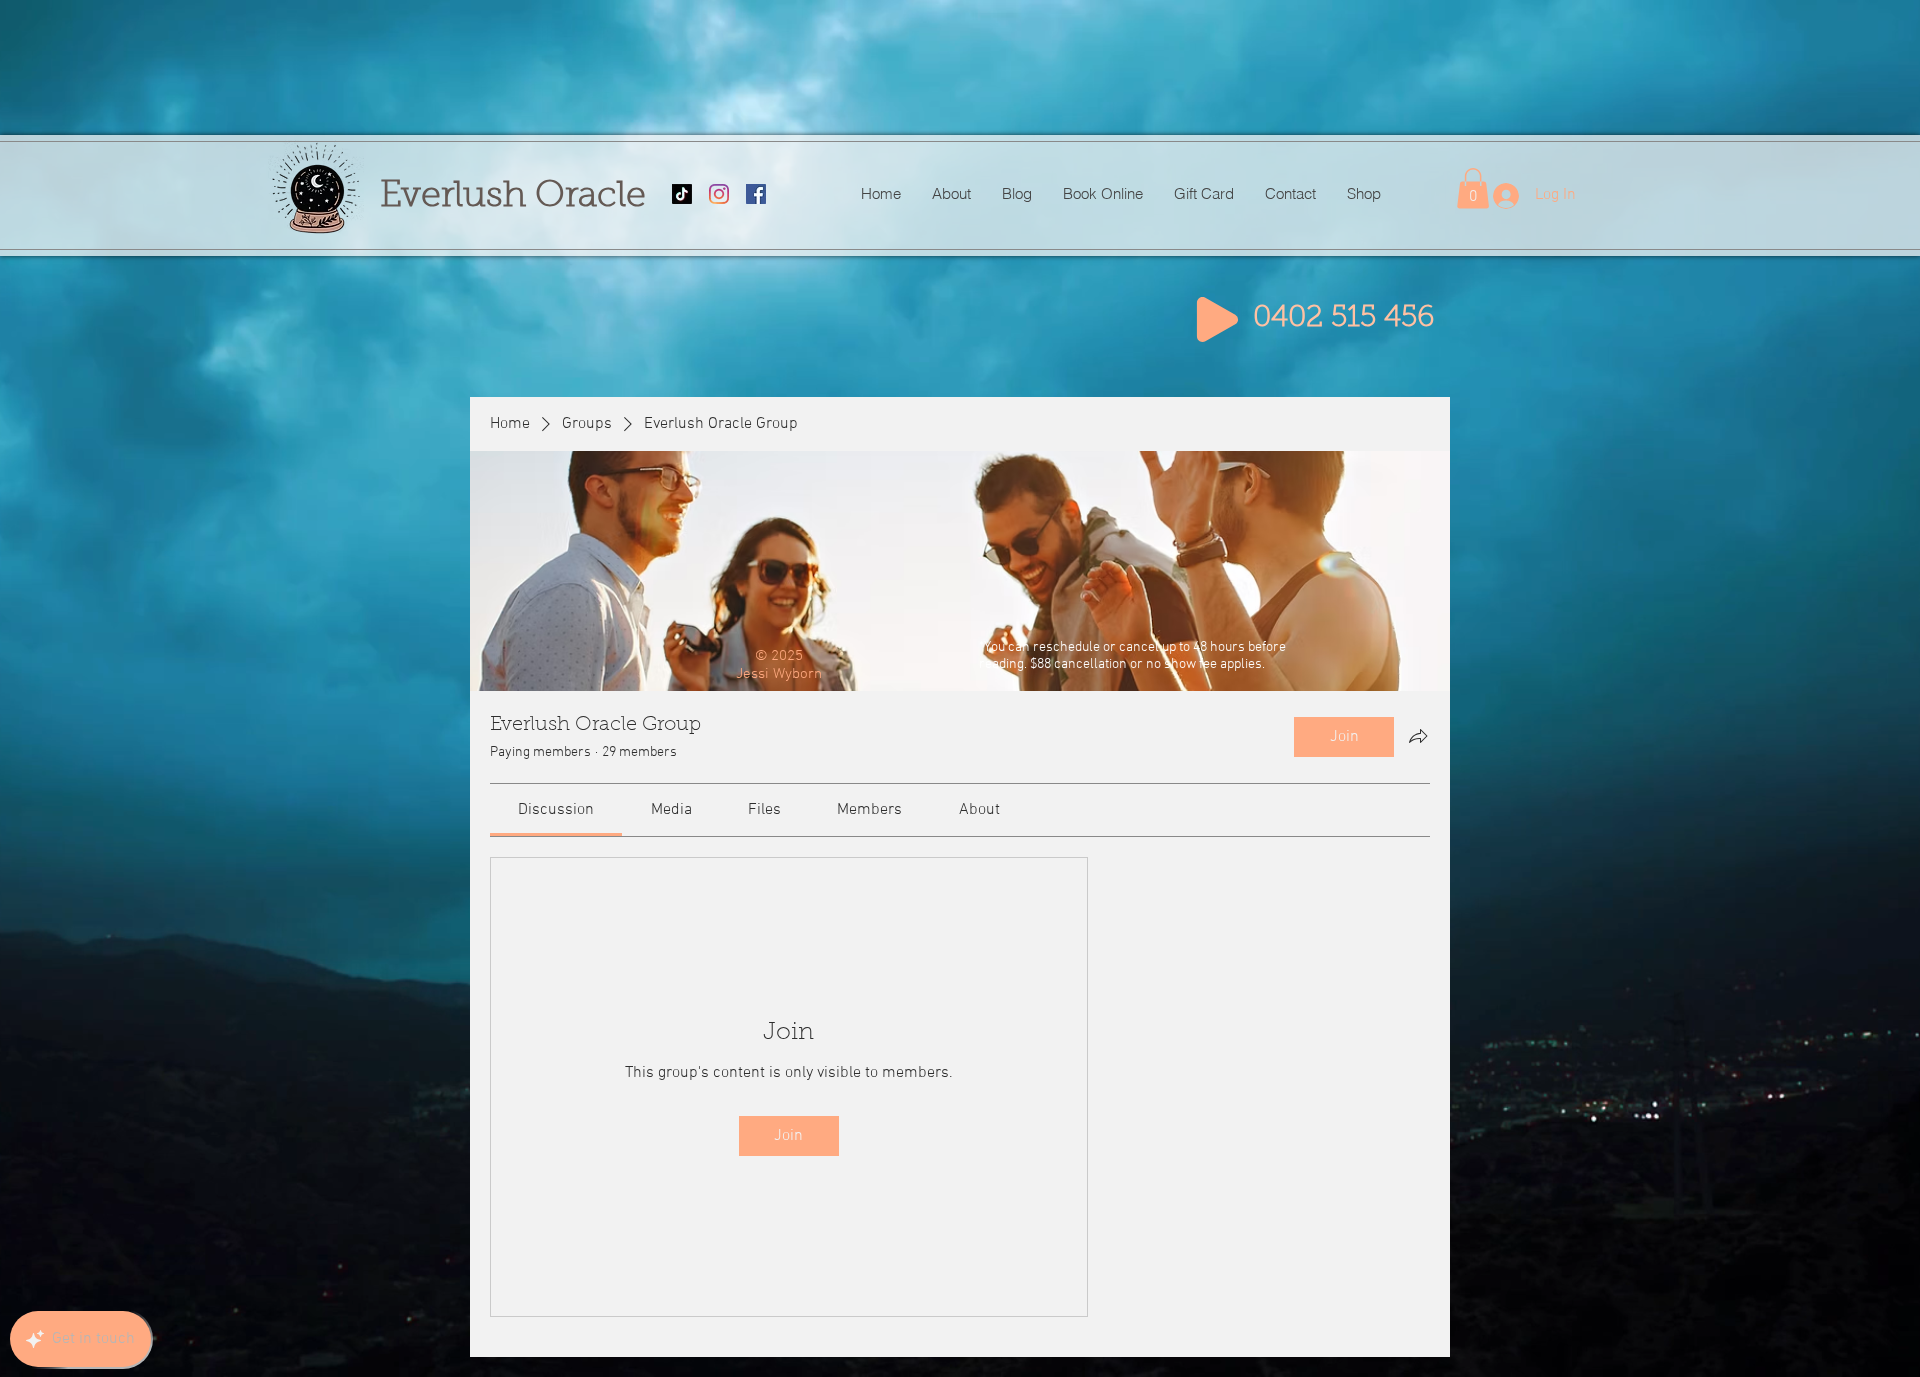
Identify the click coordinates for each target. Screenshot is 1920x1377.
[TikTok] (682, 194)
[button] (1473, 188)
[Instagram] (719, 194)
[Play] (1217, 319)
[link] (556, 810)
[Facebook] (756, 194)
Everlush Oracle (513, 197)
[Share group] (1418, 736)
